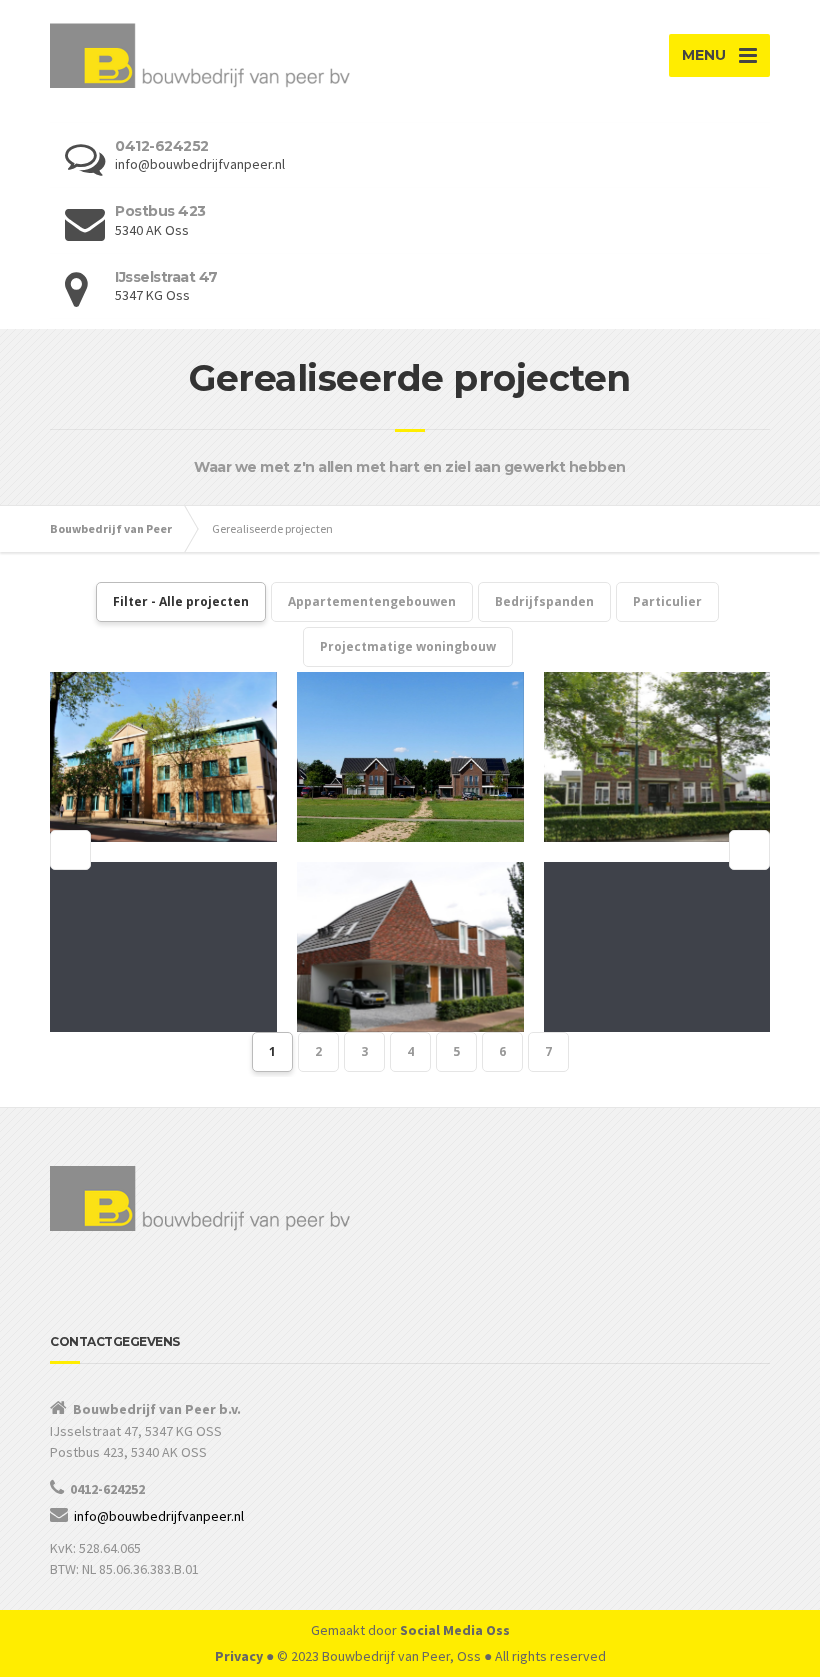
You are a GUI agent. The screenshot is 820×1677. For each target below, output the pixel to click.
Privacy (239, 1656)
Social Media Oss (455, 1630)
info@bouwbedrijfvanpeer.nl (159, 1516)
